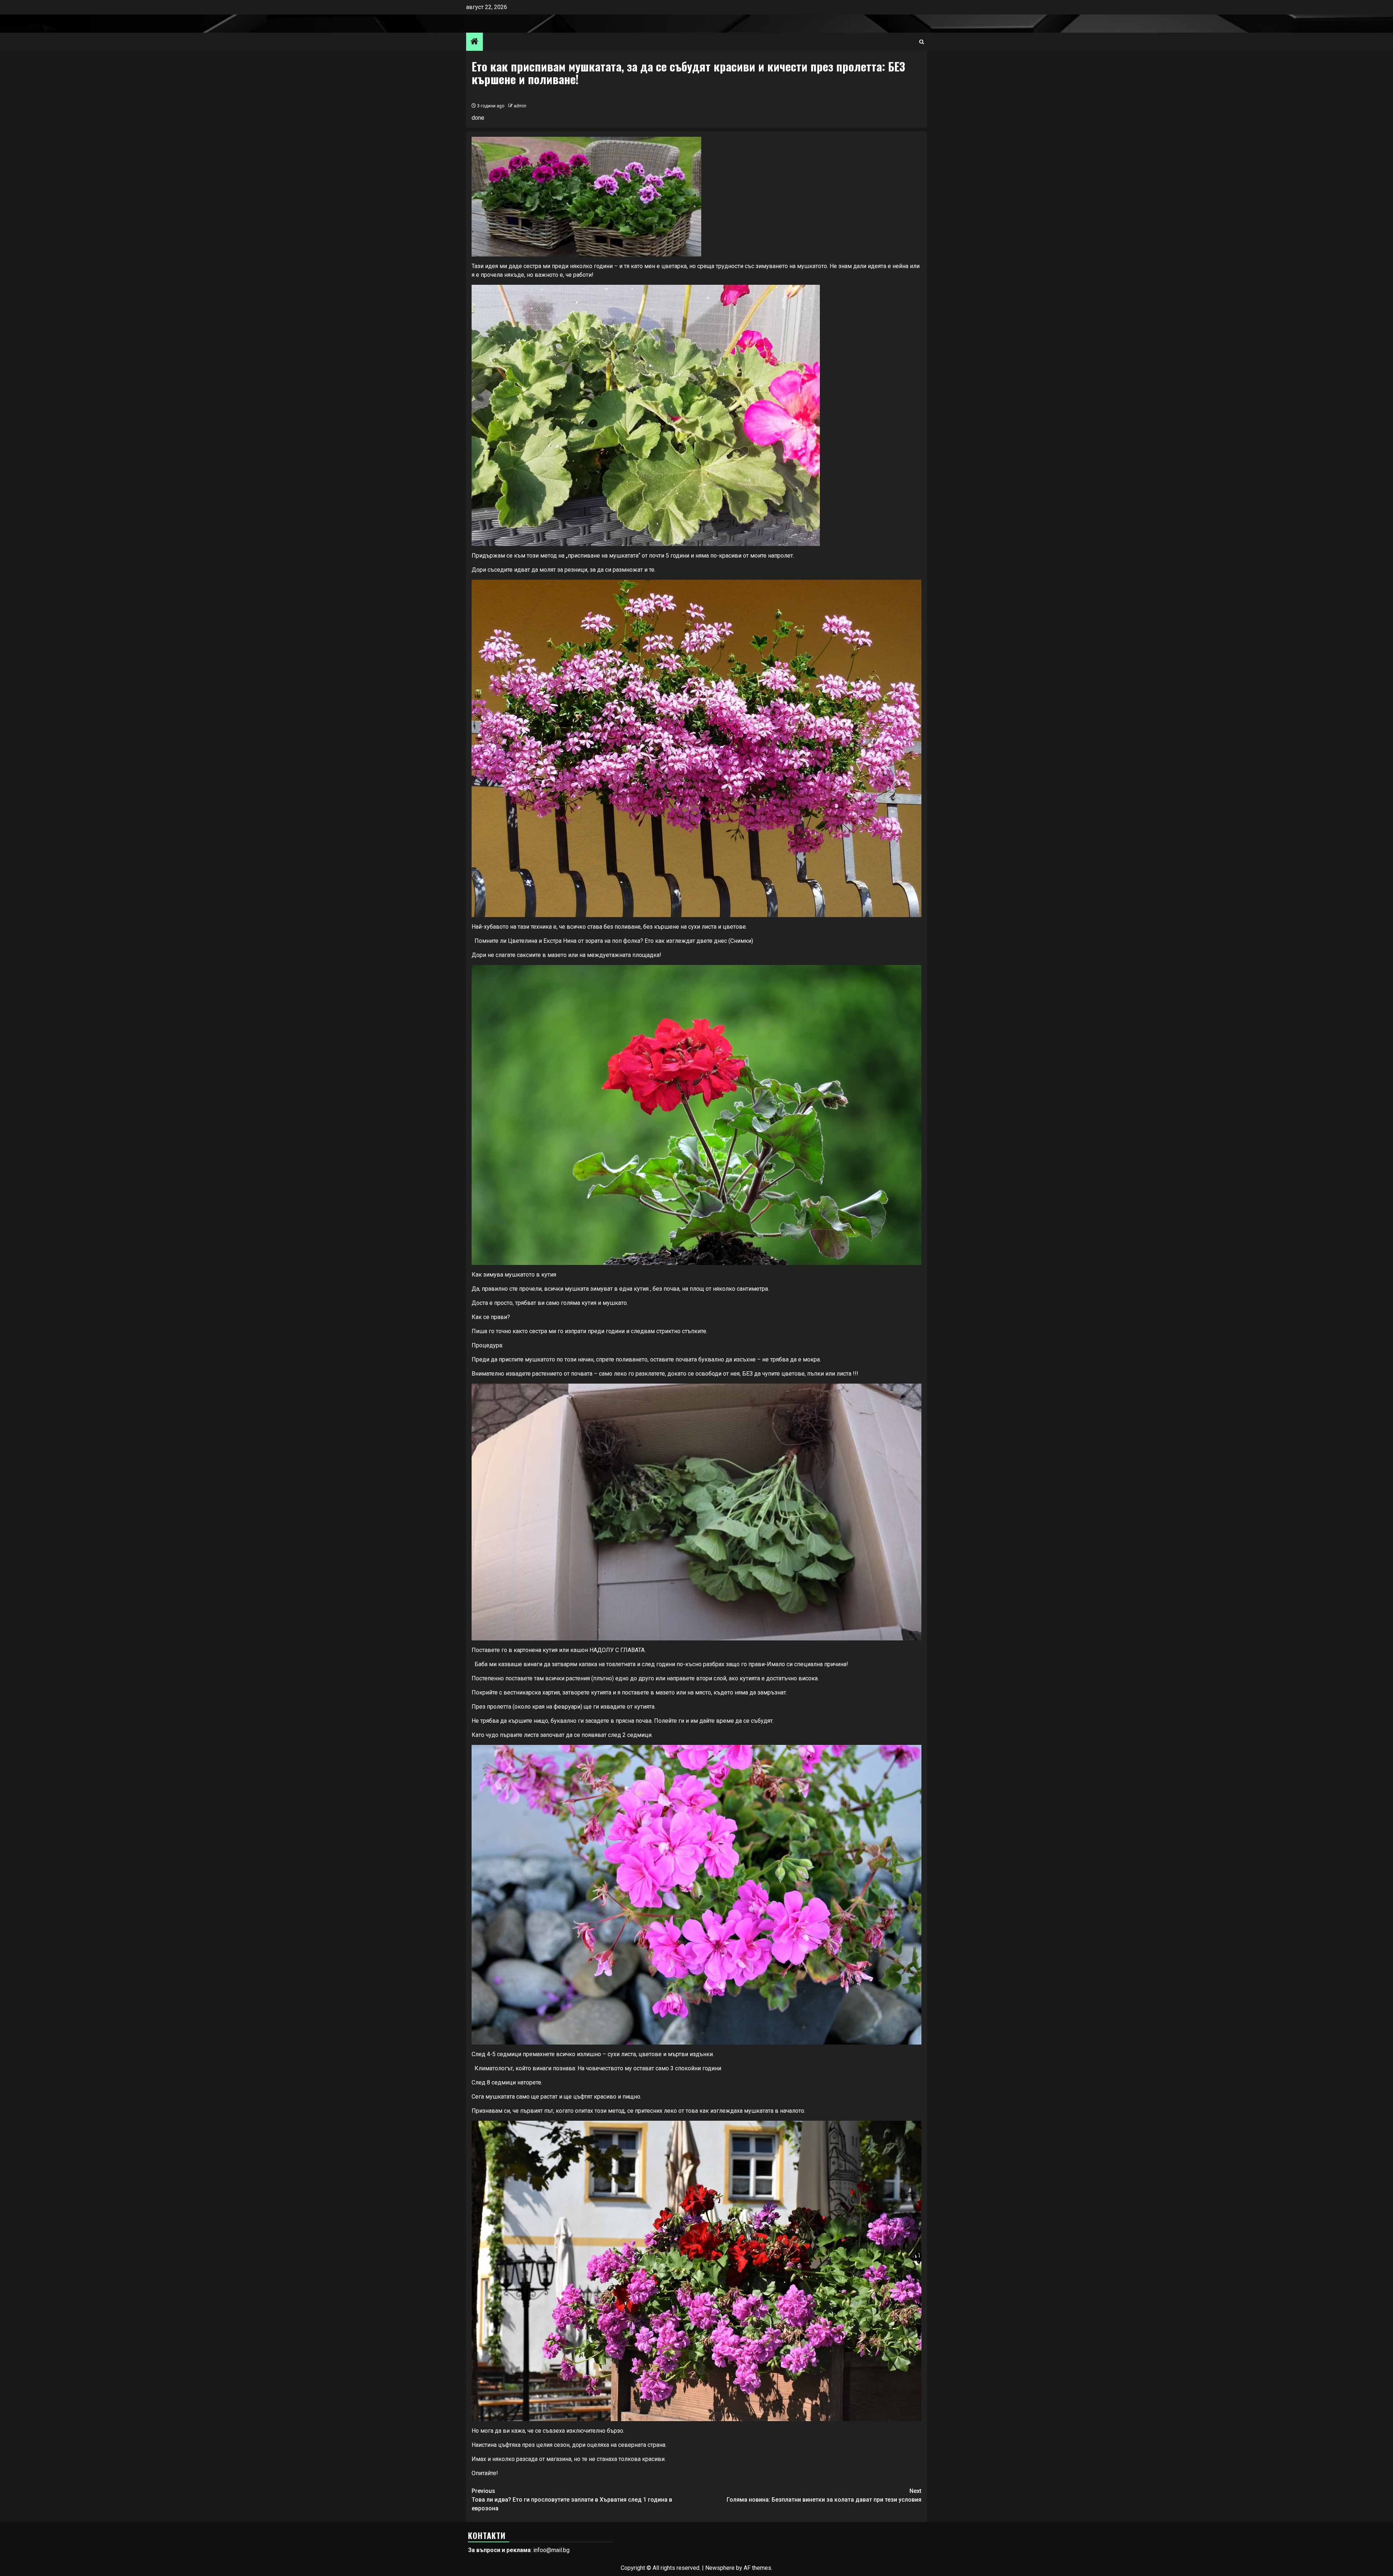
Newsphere (720, 2568)
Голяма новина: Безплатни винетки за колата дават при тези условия (824, 2495)
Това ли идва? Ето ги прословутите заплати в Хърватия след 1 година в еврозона (572, 2500)
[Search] (922, 42)
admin (520, 106)
